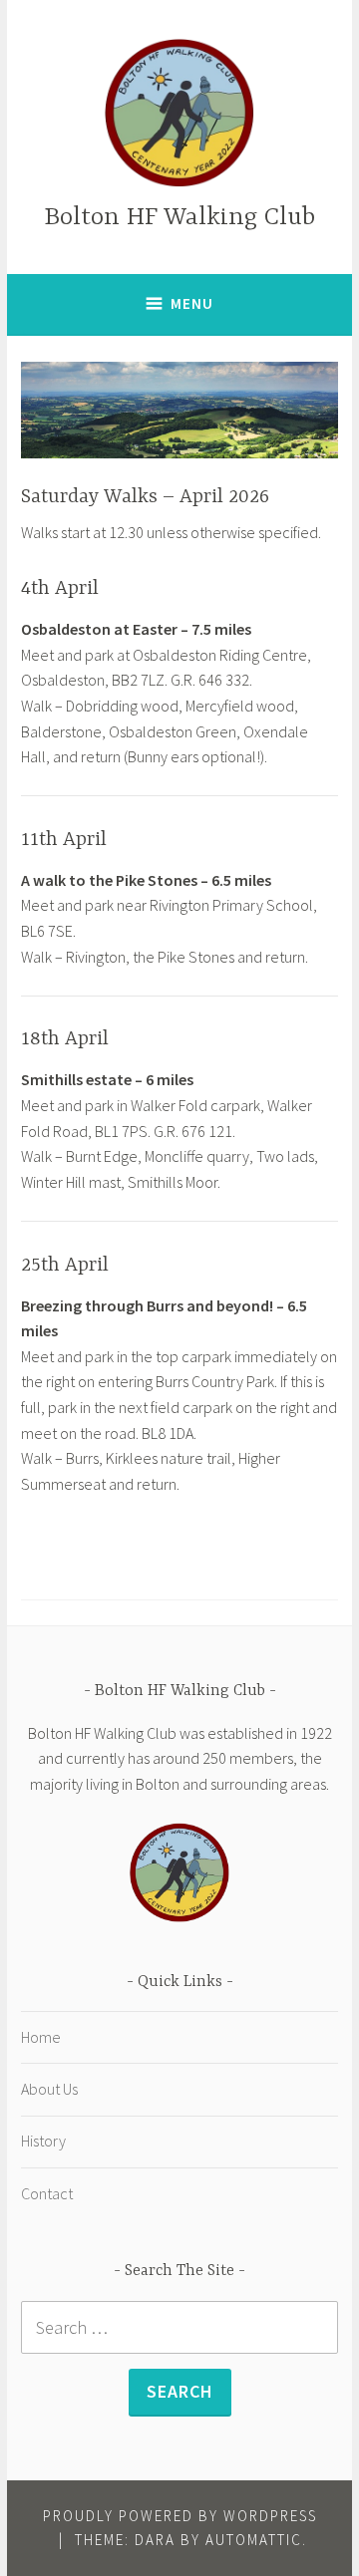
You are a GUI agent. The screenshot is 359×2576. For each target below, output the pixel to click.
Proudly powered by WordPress (180, 2516)
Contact (47, 2193)
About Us (49, 2089)
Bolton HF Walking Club (179, 218)
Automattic (254, 2540)
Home (41, 2037)
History (43, 2141)
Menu (192, 303)
